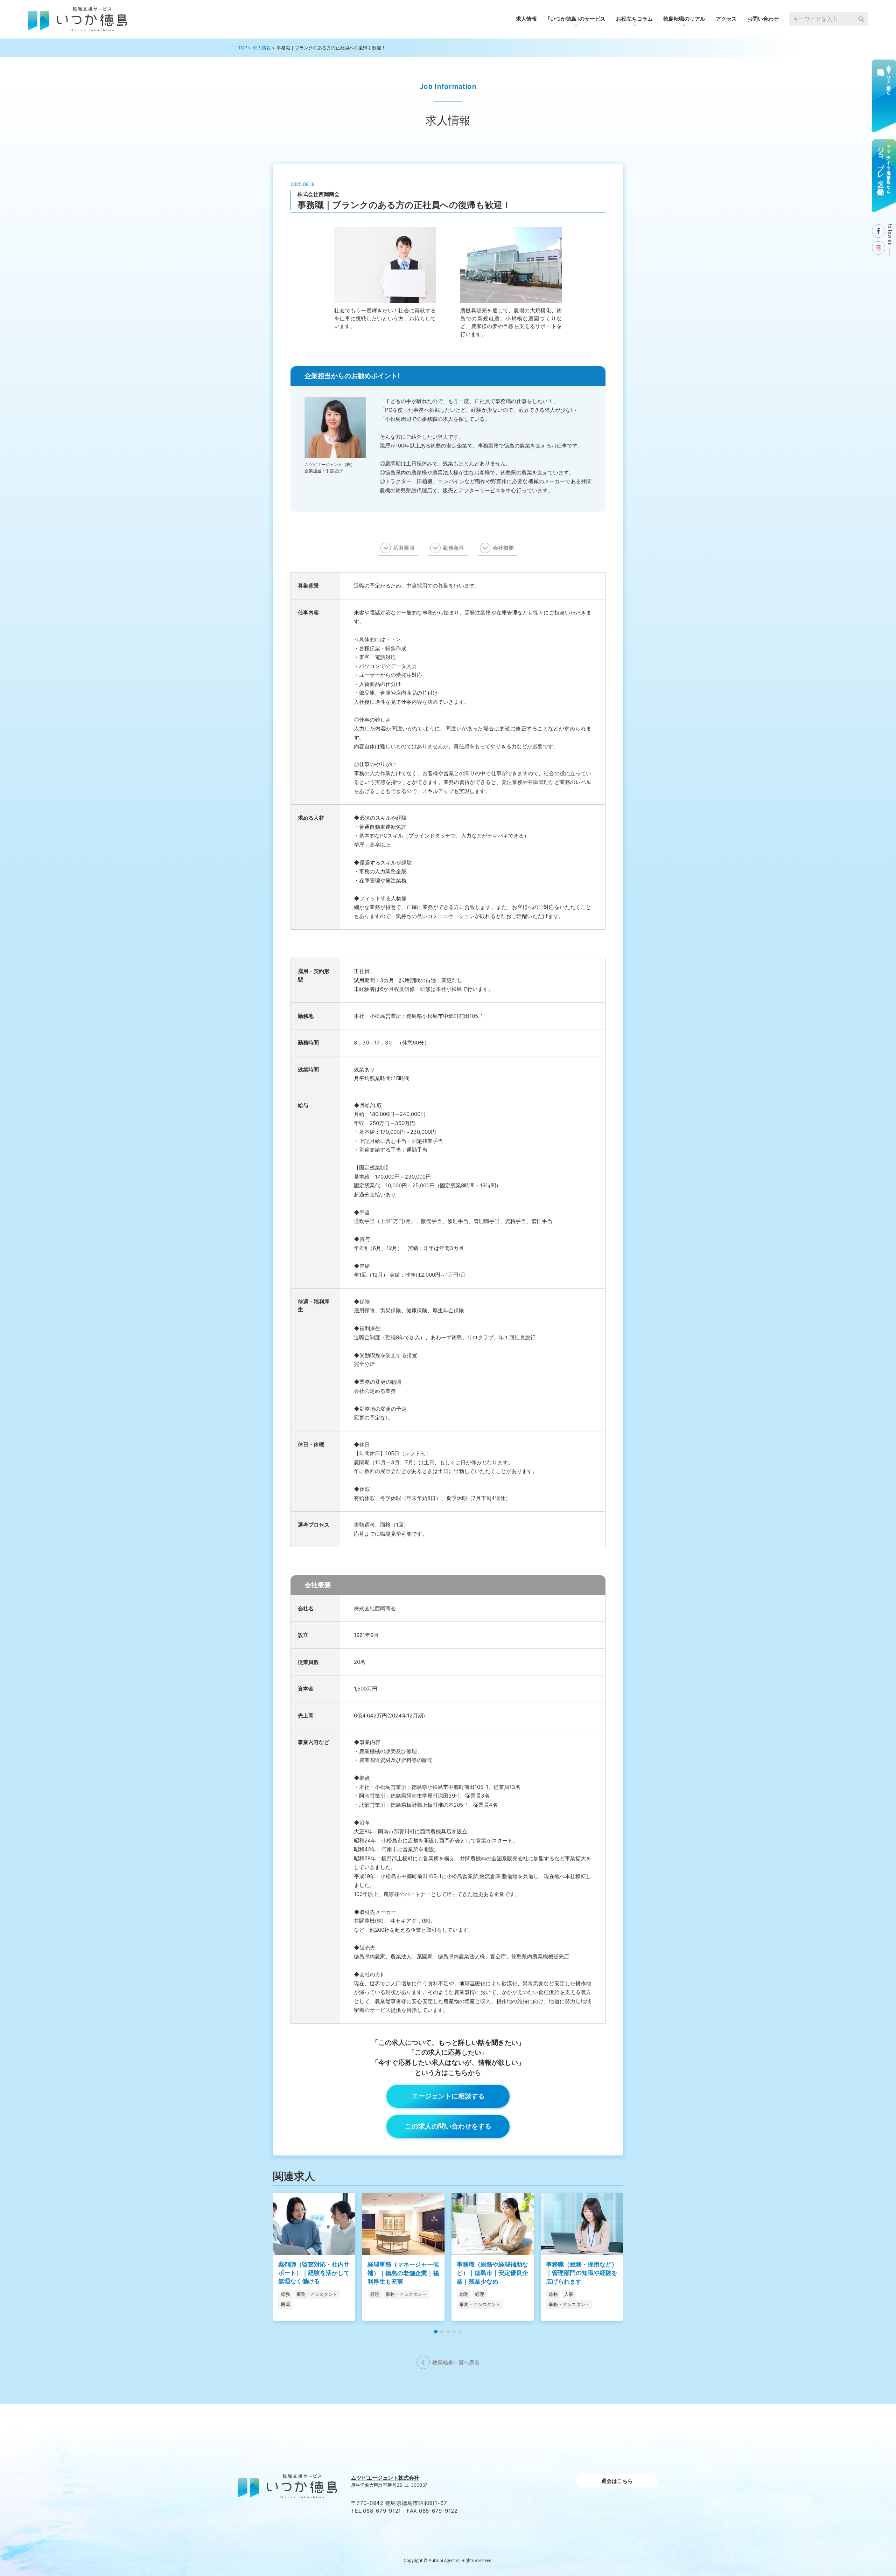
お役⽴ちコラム (634, 19)
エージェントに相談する (448, 2096)
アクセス (726, 19)
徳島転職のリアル (684, 19)
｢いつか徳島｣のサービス (576, 19)
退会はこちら (617, 2481)
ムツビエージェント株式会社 (385, 2478)
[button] (436, 2332)
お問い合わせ (763, 19)
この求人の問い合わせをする (448, 2126)
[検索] (861, 19)
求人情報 (526, 19)
